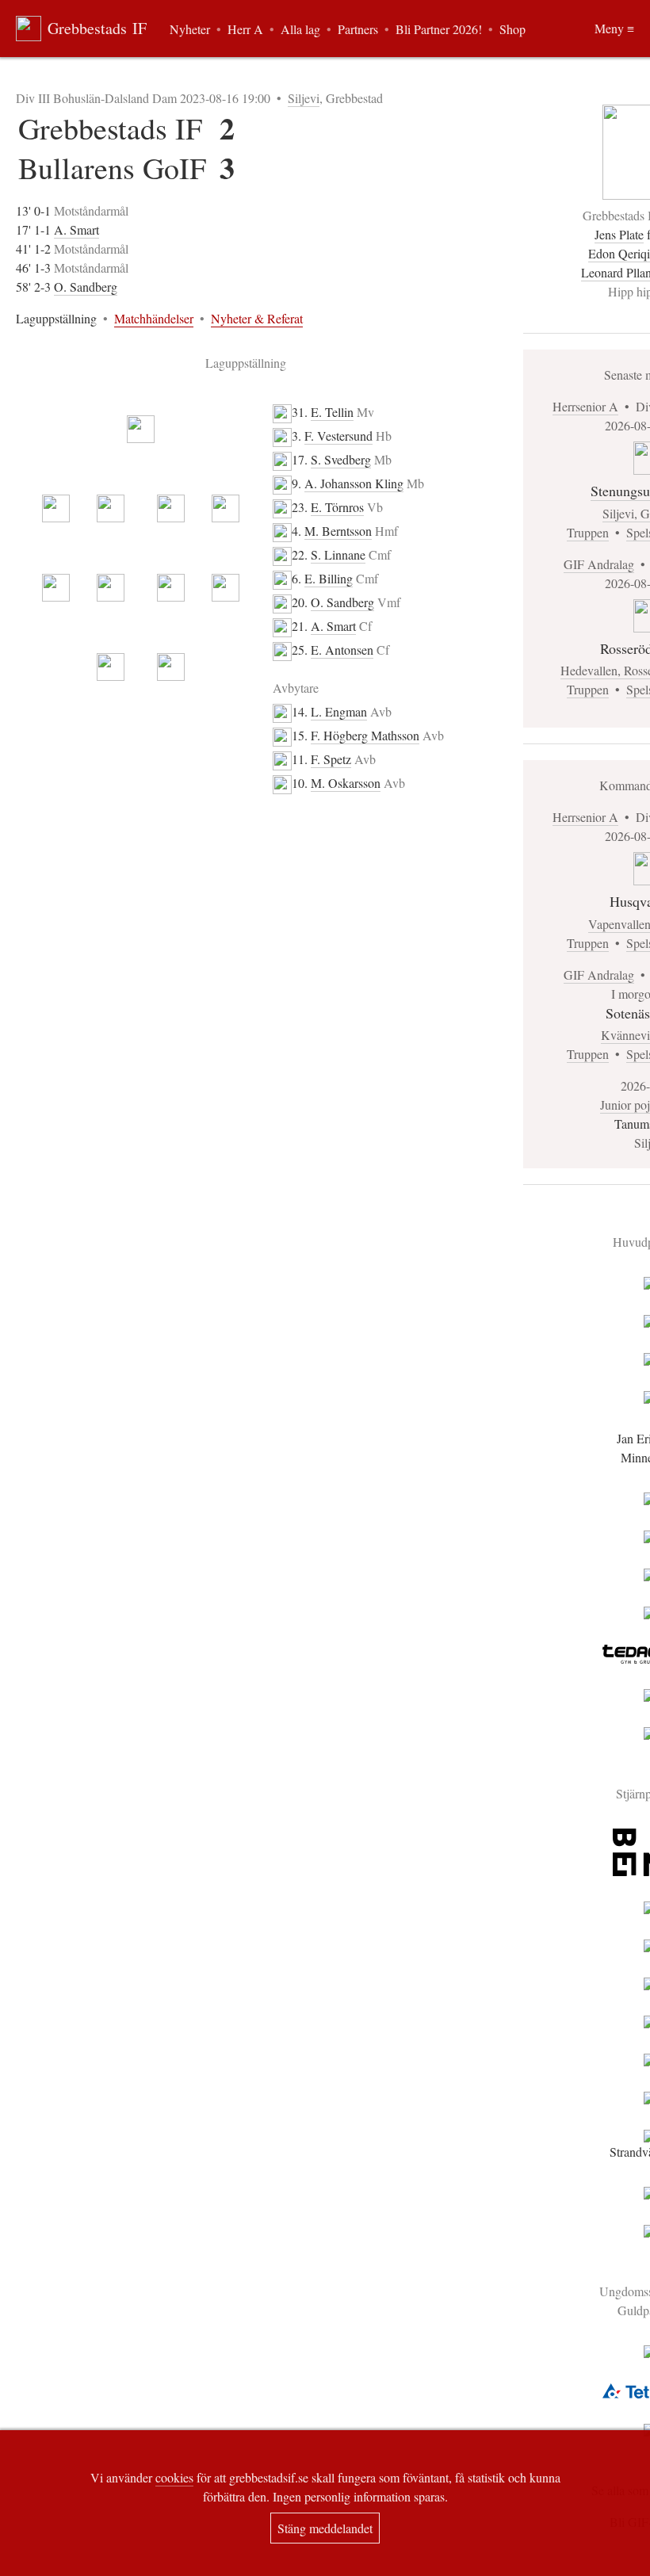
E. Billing (329, 578)
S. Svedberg (341, 459)
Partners (358, 29)
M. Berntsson (338, 531)
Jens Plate (619, 234)
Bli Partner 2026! (439, 29)
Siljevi (304, 98)
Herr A (245, 29)
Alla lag (300, 29)
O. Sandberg (86, 287)
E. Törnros (337, 507)
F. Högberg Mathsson (365, 735)
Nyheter (190, 29)
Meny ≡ (614, 28)
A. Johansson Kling (354, 483)
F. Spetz (331, 759)
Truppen (588, 532)
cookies (174, 2477)
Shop (512, 29)
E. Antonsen (342, 650)
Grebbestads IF (97, 28)
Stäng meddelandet (325, 2528)
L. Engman (339, 711)
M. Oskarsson (346, 783)
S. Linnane (338, 554)
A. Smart (76, 229)
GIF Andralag (599, 564)
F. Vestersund (338, 436)
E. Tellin (332, 412)
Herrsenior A (585, 406)
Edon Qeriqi (619, 253)
